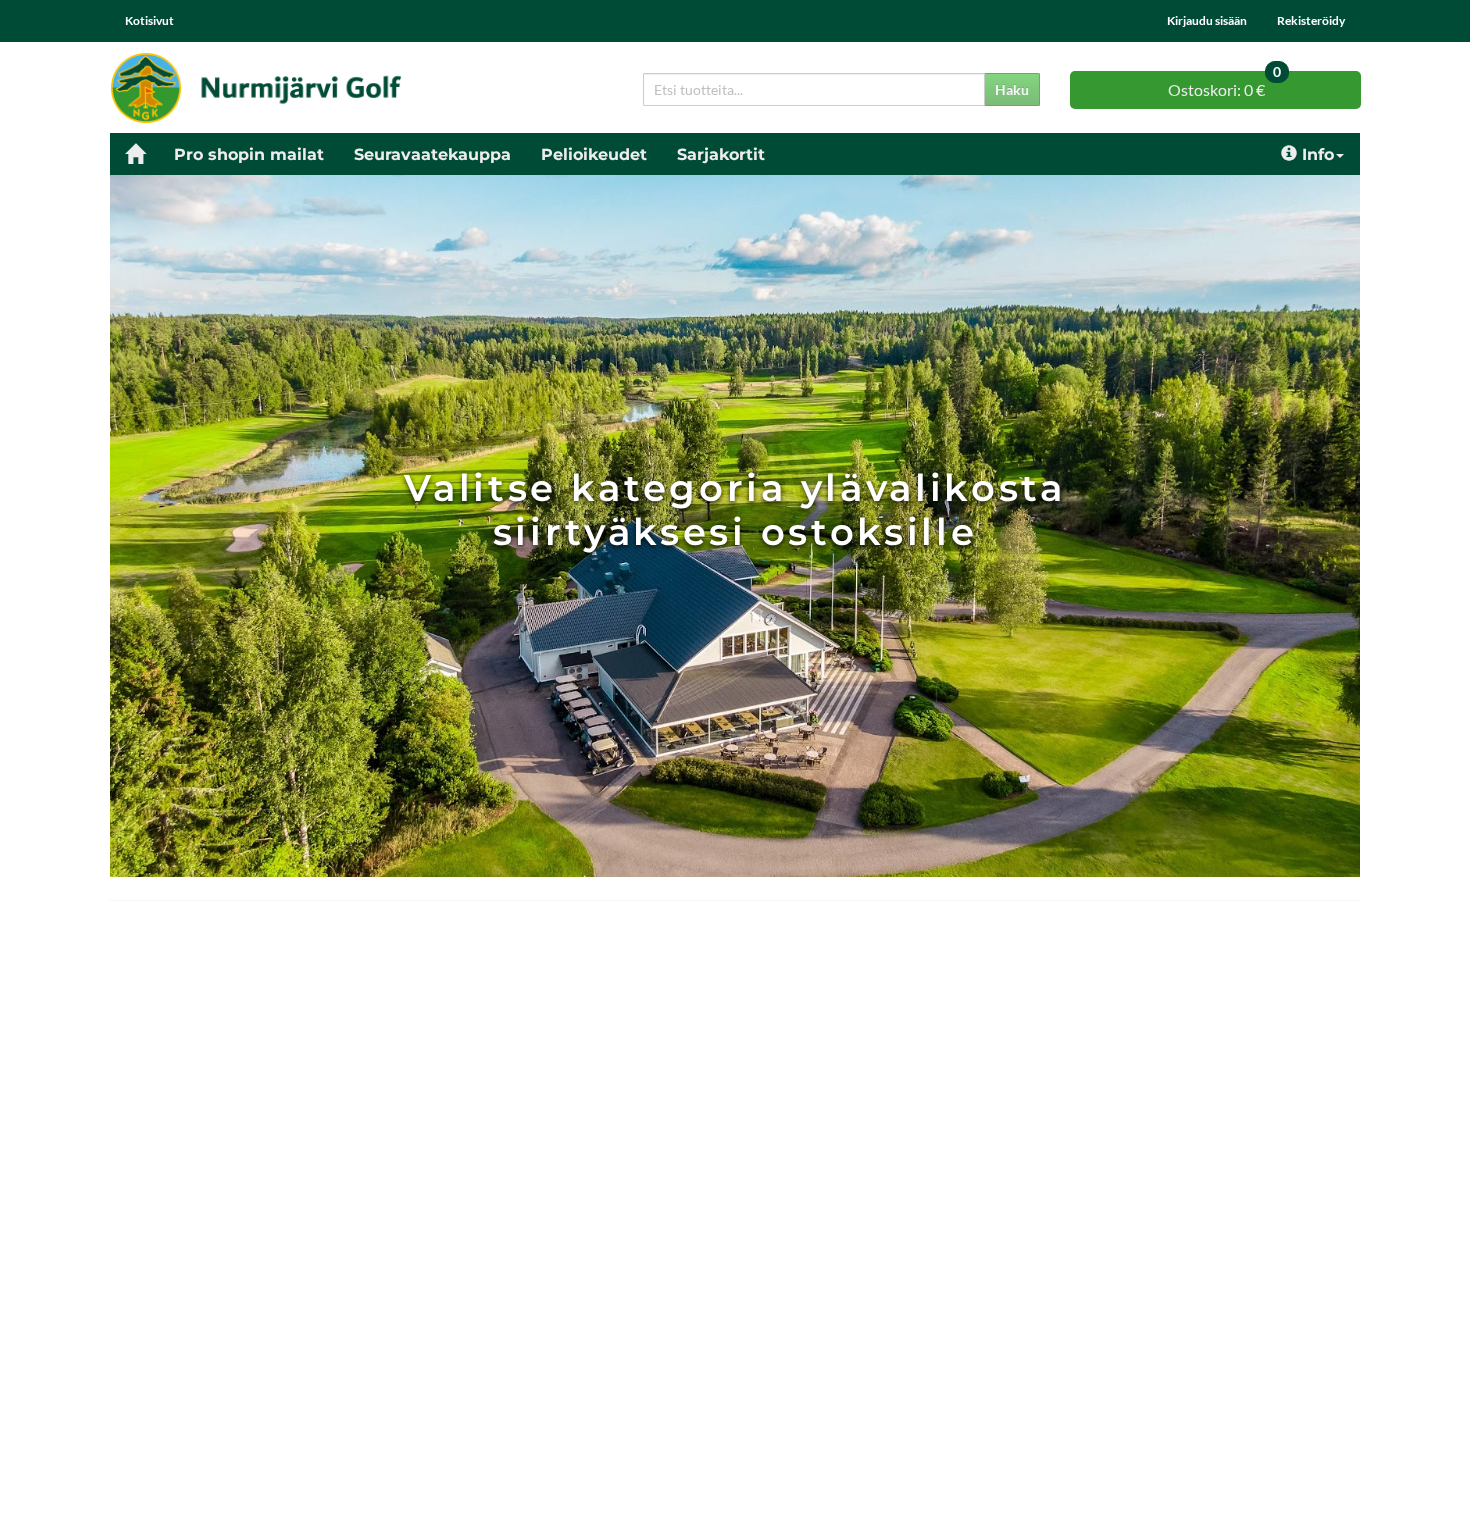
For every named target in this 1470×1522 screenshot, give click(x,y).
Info (1318, 154)
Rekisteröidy (1311, 20)
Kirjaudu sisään (1207, 20)
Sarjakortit (721, 154)
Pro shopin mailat (249, 154)
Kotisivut (149, 20)
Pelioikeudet (594, 154)
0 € (1224, 85)
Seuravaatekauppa (432, 154)
